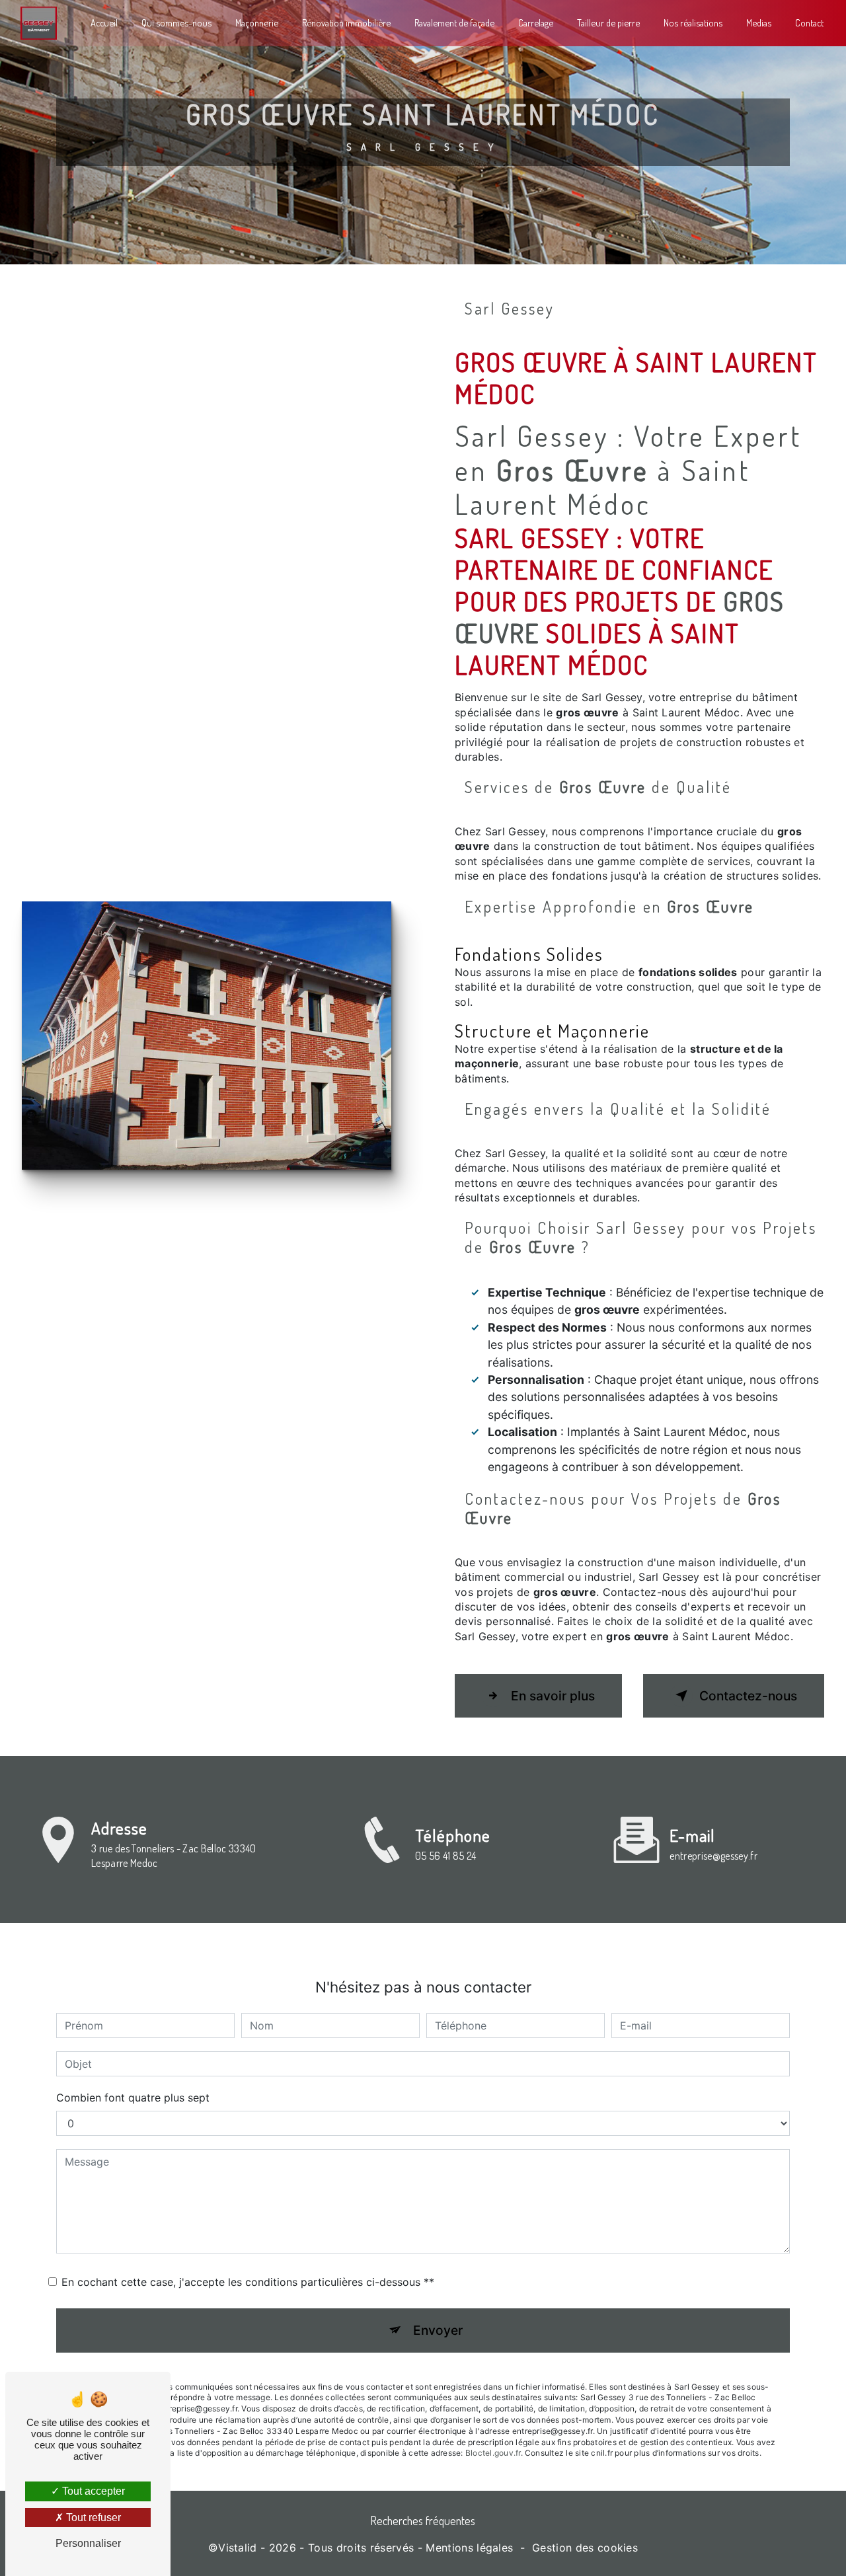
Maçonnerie (257, 22)
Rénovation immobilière (346, 22)
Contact (809, 22)
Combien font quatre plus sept (133, 2098)
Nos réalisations (693, 22)
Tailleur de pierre (608, 22)
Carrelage (536, 22)
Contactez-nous (748, 1696)
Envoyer (438, 2330)
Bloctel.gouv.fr (493, 2453)
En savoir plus (553, 1696)
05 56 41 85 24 (445, 1856)
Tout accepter (92, 2491)
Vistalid (238, 2548)
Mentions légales (469, 2548)
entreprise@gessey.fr (713, 1856)
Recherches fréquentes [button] (423, 2520)
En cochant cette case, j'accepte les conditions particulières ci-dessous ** (248, 2282)
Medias (759, 22)
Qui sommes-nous (176, 22)
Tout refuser (92, 2518)
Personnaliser (88, 2543)
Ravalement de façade (454, 22)
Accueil (104, 22)
